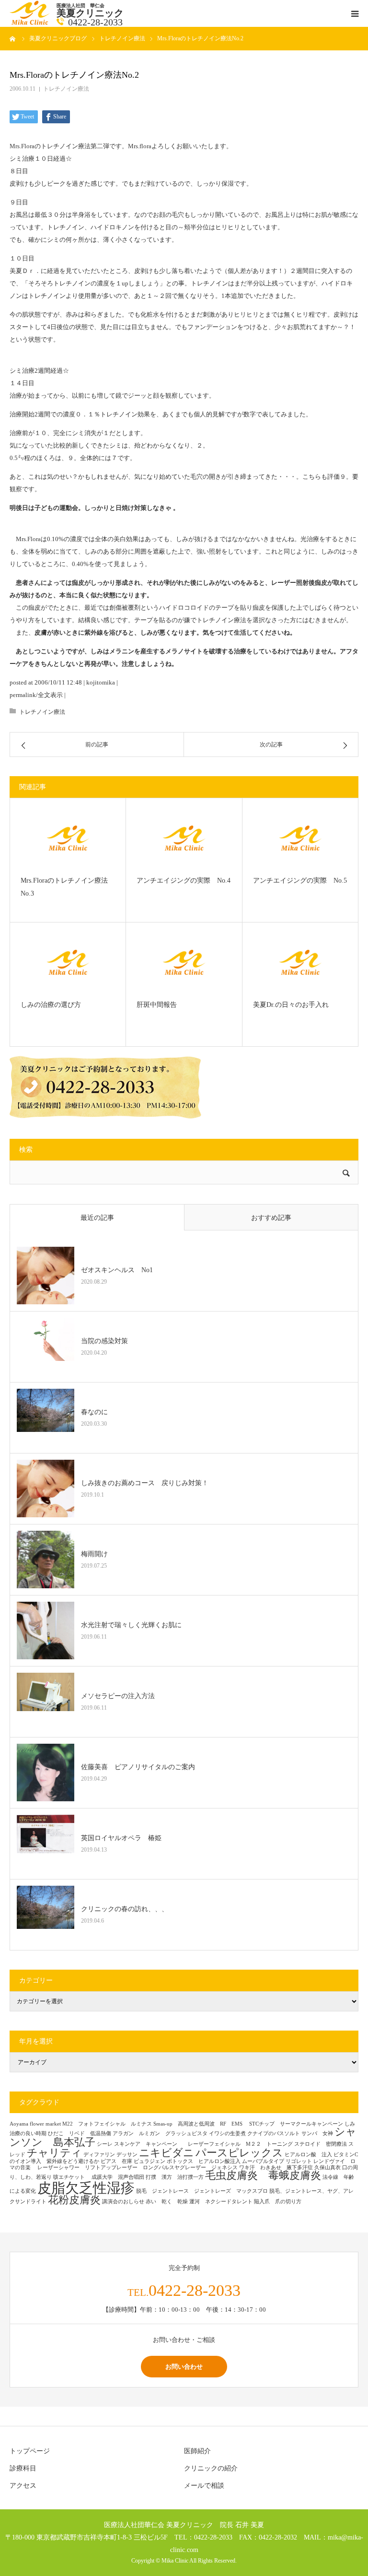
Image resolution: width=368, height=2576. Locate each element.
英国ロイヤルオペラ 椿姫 (121, 1838)
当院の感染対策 (104, 1341)
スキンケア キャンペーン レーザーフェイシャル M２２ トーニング (203, 2144)
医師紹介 (197, 2451)
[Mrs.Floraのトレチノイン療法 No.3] (68, 838)
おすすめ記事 (271, 1218)
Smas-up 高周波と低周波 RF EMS (201, 2124)
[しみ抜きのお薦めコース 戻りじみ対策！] (46, 1489)
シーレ (105, 2144)
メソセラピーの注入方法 (121, 1696)
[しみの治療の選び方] (68, 962)
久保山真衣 (328, 2168)
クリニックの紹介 (211, 2468)
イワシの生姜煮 (227, 2133)
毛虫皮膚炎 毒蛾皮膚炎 (263, 2175)
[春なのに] (46, 1418)
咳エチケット (72, 2177)
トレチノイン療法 (66, 89)
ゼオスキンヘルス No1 (117, 1270)
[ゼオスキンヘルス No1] (46, 1276)
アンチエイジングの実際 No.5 (300, 880)
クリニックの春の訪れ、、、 (125, 1909)
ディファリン (99, 2155)
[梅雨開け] (46, 1560)
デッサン (127, 2155)
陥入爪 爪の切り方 (278, 2202)
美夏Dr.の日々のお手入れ (291, 1005)
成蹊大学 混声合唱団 (118, 2177)
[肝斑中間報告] (184, 962)
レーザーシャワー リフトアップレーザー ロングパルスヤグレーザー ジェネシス (138, 2168)
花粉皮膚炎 (74, 2200)
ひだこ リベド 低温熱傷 (80, 2133)
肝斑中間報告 (157, 1005)
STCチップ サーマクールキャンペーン (296, 2124)
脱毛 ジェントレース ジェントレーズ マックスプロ (202, 2191)
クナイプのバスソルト (274, 2133)
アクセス (23, 2486)
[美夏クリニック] (31, 23)
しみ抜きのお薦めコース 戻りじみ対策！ (145, 1483)
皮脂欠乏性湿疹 (86, 2188)
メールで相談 (204, 2486)
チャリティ (54, 2153)
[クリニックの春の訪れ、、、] (46, 1914)
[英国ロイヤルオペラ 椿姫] (46, 1843)
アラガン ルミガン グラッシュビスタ (160, 2133)
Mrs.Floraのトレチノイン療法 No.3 (68, 887)
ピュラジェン (149, 2161)
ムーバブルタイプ (263, 2161)
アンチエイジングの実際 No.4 (184, 880)
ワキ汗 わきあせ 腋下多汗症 (276, 2168)
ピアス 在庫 (116, 2161)
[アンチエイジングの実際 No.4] (184, 838)
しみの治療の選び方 (51, 1005)
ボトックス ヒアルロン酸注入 (204, 2161)
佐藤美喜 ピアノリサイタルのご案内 (138, 1767)
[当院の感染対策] (46, 1347)
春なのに (94, 1412)
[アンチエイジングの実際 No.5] (300, 838)
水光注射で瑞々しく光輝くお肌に (131, 1625)
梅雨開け (94, 1554)
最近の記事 (97, 1218)
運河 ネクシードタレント (221, 2202)
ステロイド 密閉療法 (321, 2144)
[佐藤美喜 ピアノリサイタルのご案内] (46, 1772)
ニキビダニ (167, 2153)
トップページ (30, 2451)
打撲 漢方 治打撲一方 (175, 2177)
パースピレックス (239, 2153)
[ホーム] (13, 38)
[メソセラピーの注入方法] (46, 1702)
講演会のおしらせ (123, 2202)
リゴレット (299, 2161)
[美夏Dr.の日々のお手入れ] (300, 962)
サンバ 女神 (317, 2133)
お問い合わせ (184, 2366)
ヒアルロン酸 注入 (308, 2155)
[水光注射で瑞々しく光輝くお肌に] (46, 1631)
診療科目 (23, 2468)
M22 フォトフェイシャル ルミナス (107, 2124)
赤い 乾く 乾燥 (167, 2202)
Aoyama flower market (35, 2124)
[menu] (355, 13)
